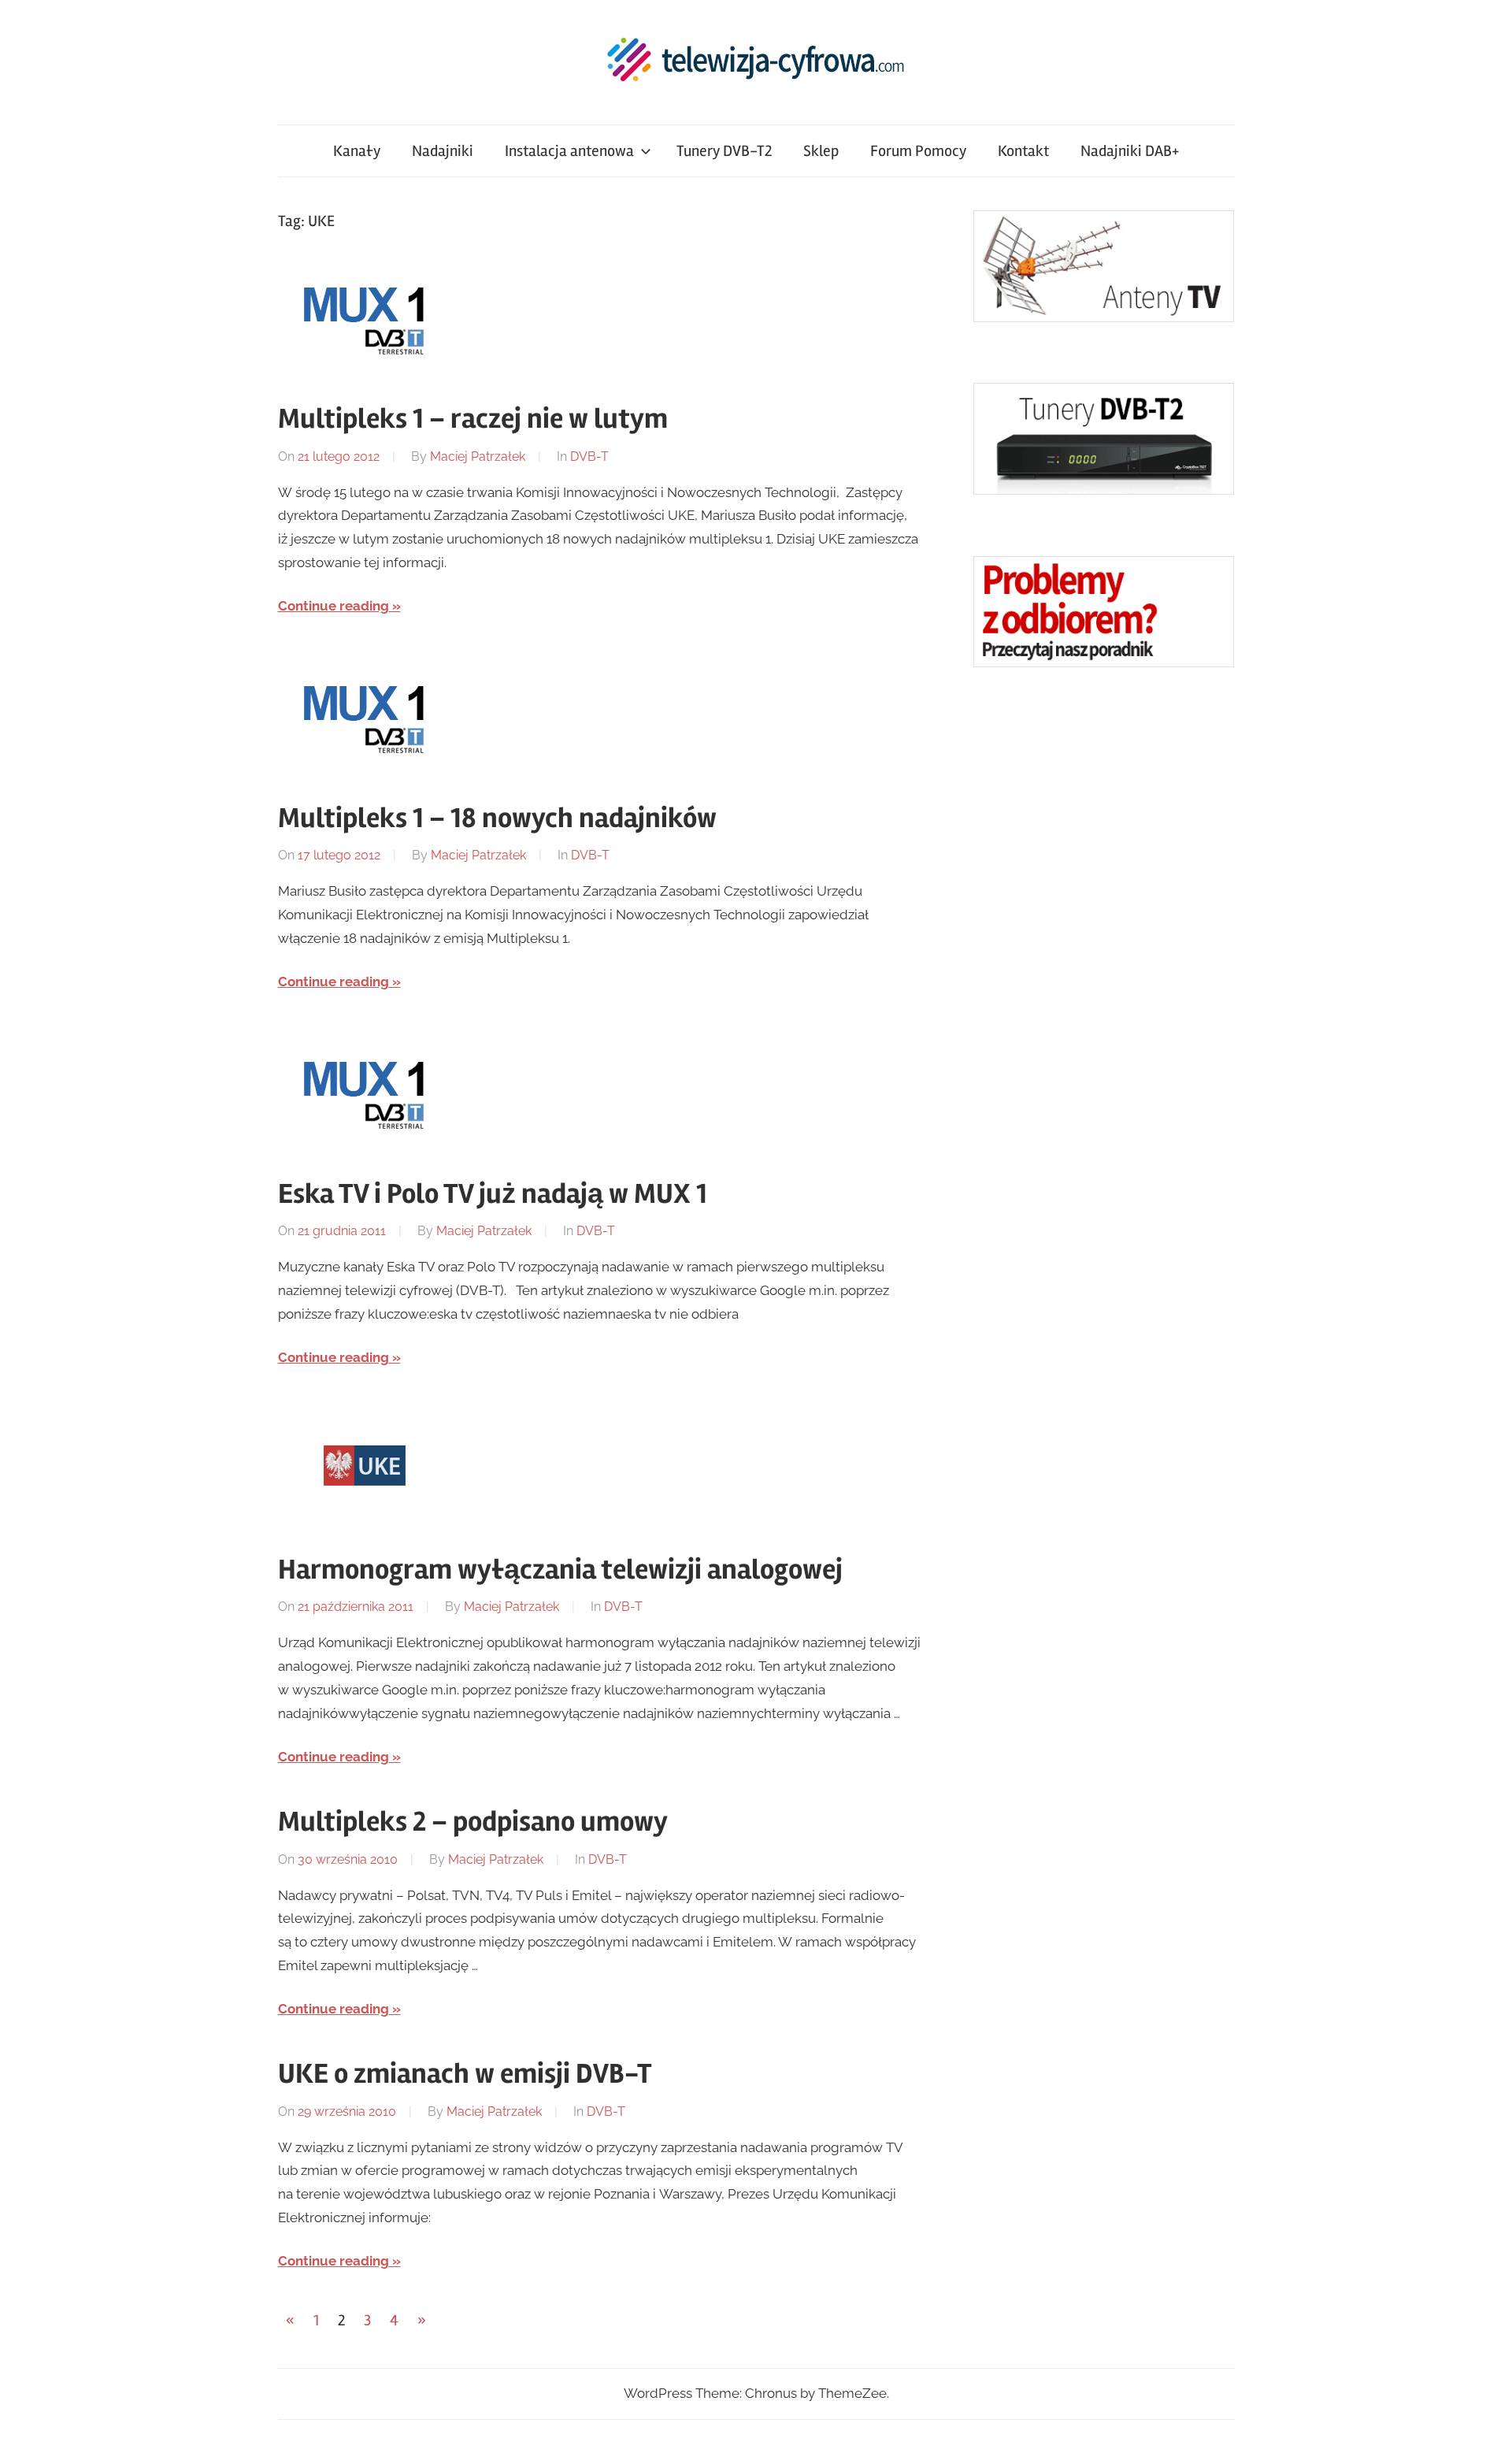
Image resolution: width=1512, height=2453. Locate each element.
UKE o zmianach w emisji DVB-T (465, 2074)
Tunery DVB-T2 (724, 151)
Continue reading (334, 606)
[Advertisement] (1091, 945)
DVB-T (589, 456)
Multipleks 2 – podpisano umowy (473, 1822)
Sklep (821, 151)
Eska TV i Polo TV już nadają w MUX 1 (493, 1194)
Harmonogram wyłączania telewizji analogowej (560, 1570)
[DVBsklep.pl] (1104, 317)
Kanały (357, 151)
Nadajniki (443, 151)
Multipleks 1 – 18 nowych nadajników (497, 818)
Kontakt (1023, 151)
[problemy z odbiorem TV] (1104, 662)
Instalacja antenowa (569, 151)
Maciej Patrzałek (478, 456)
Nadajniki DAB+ (1130, 151)
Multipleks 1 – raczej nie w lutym (473, 419)
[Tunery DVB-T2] (1104, 490)
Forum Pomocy (918, 151)
